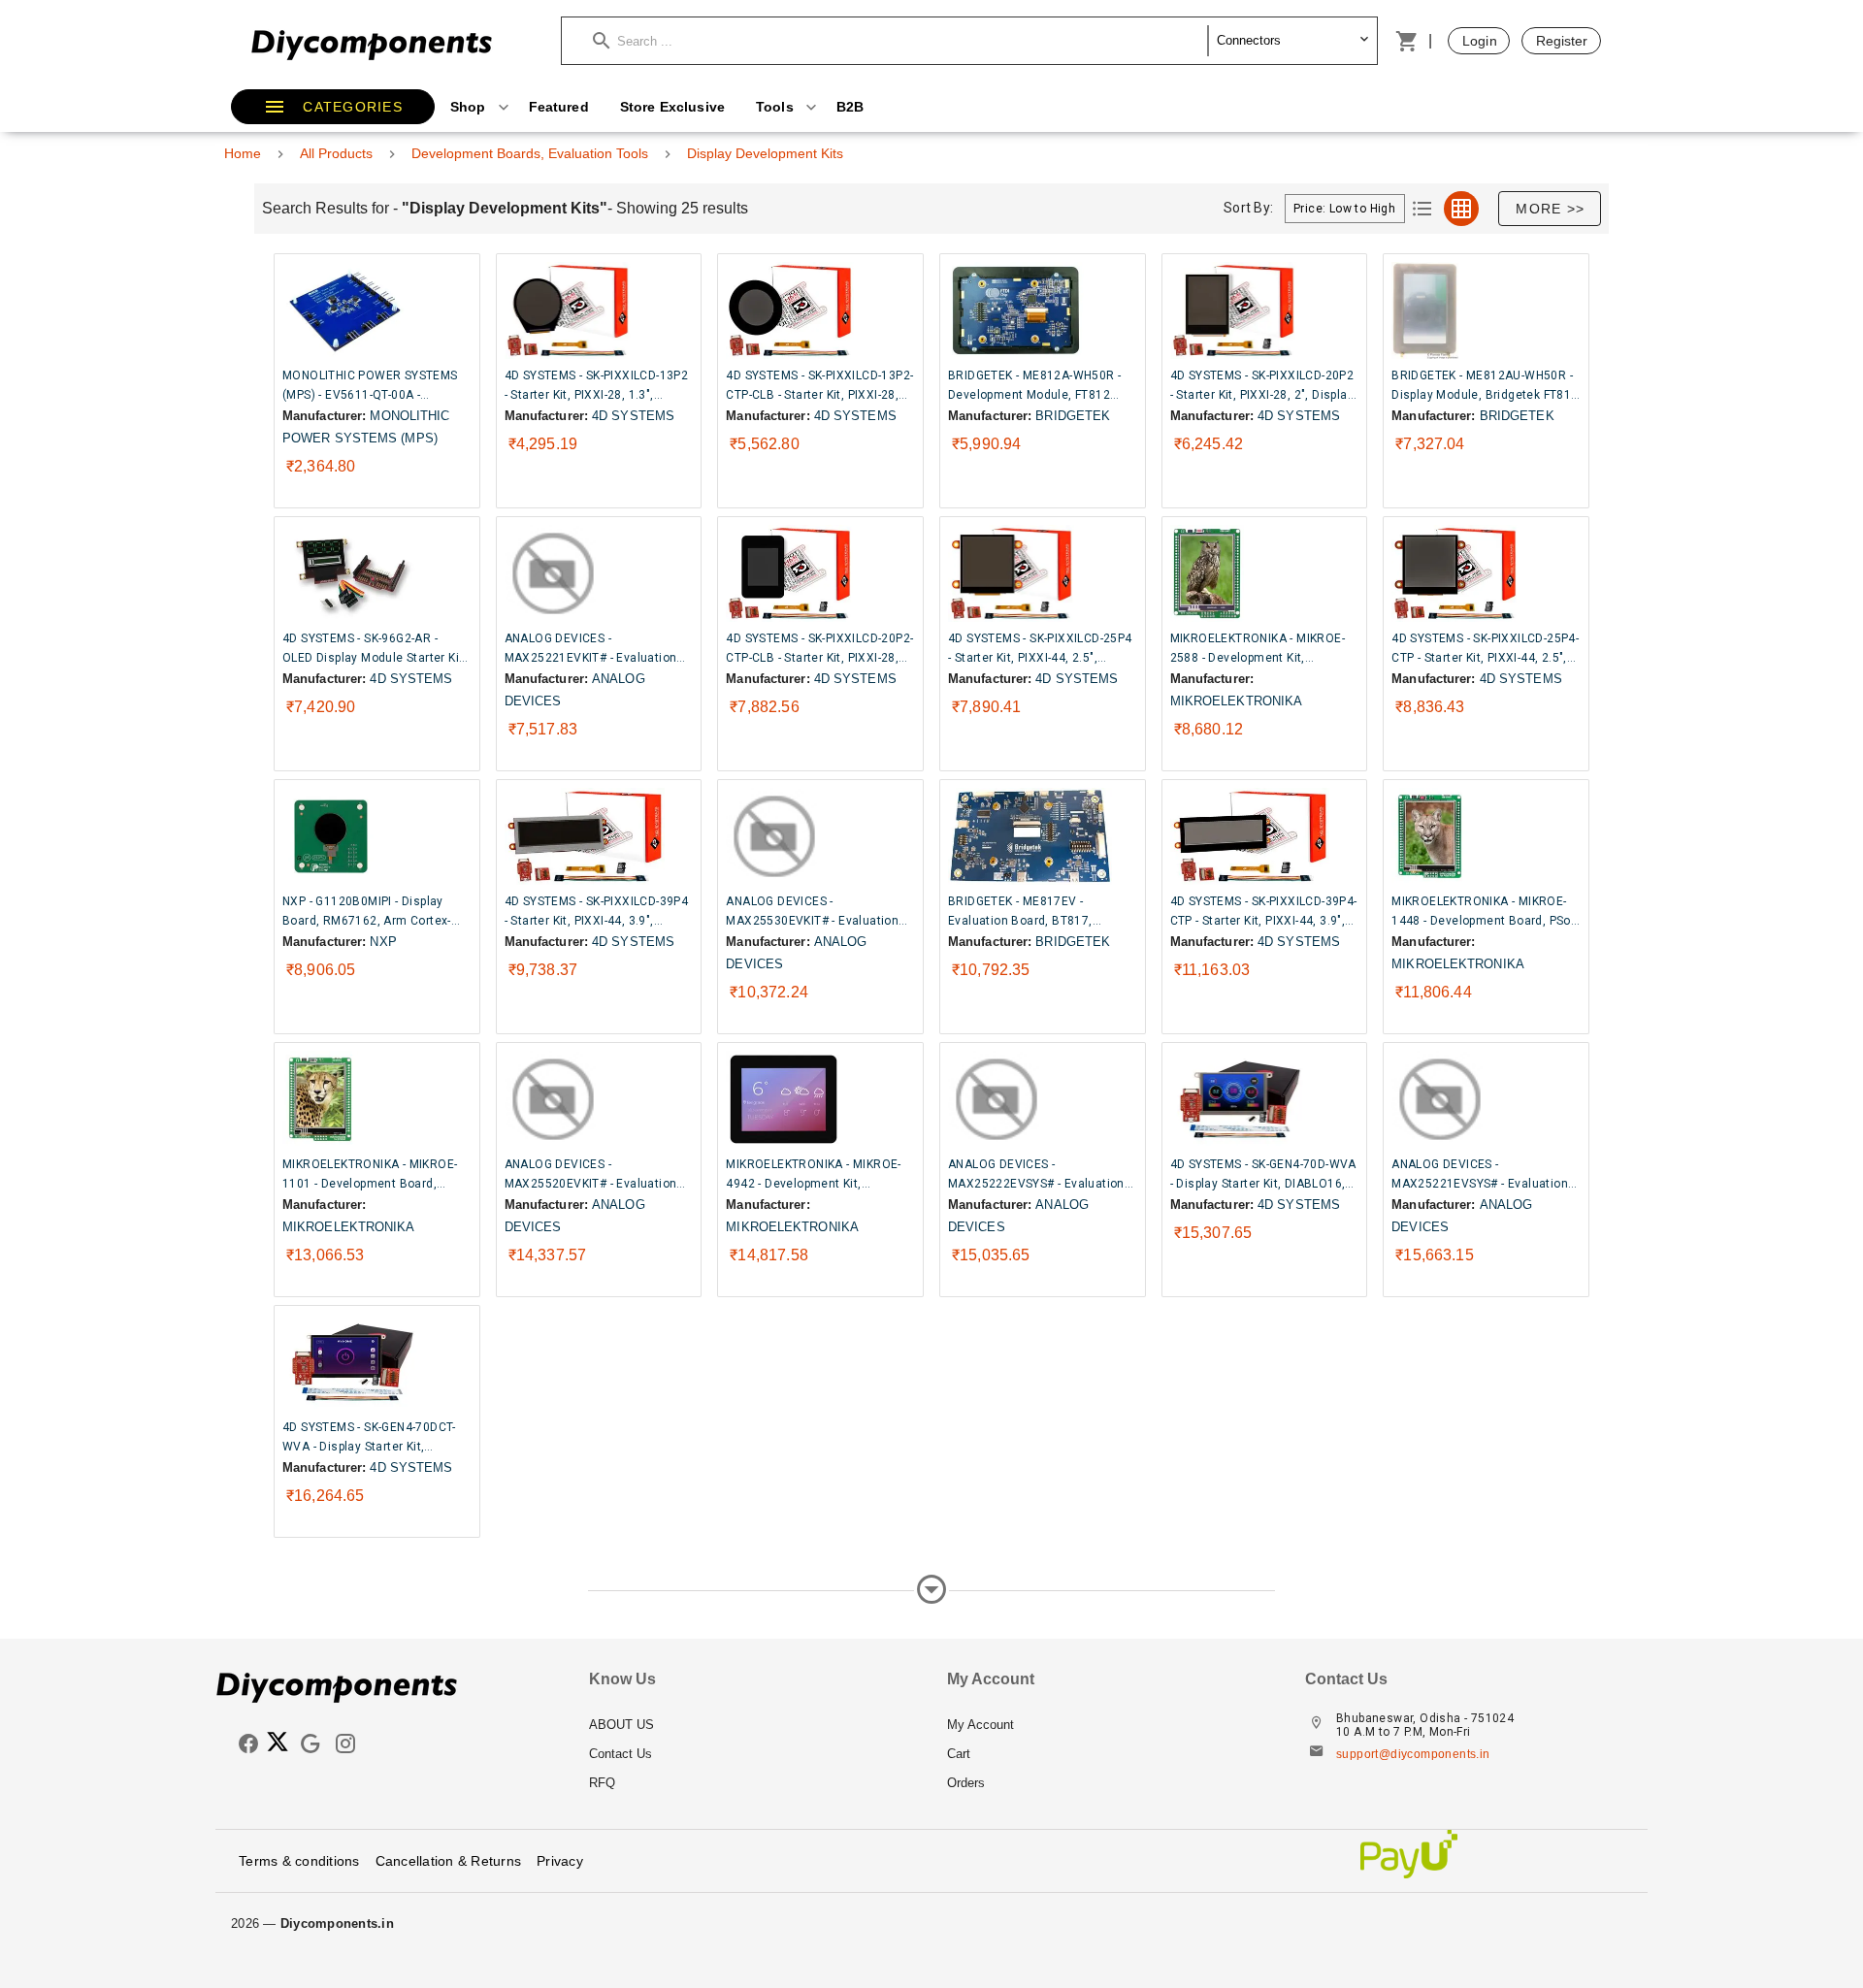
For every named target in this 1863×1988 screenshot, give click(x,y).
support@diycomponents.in (1413, 1754)
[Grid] (1461, 209)
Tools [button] (777, 107)
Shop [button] (470, 107)
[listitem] (752, 1725)
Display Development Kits (765, 153)
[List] (1422, 209)
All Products (336, 153)
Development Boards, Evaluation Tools (530, 153)
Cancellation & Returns (449, 1861)
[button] (900, 41)
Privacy (560, 1861)
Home (243, 153)
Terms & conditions (299, 1861)
